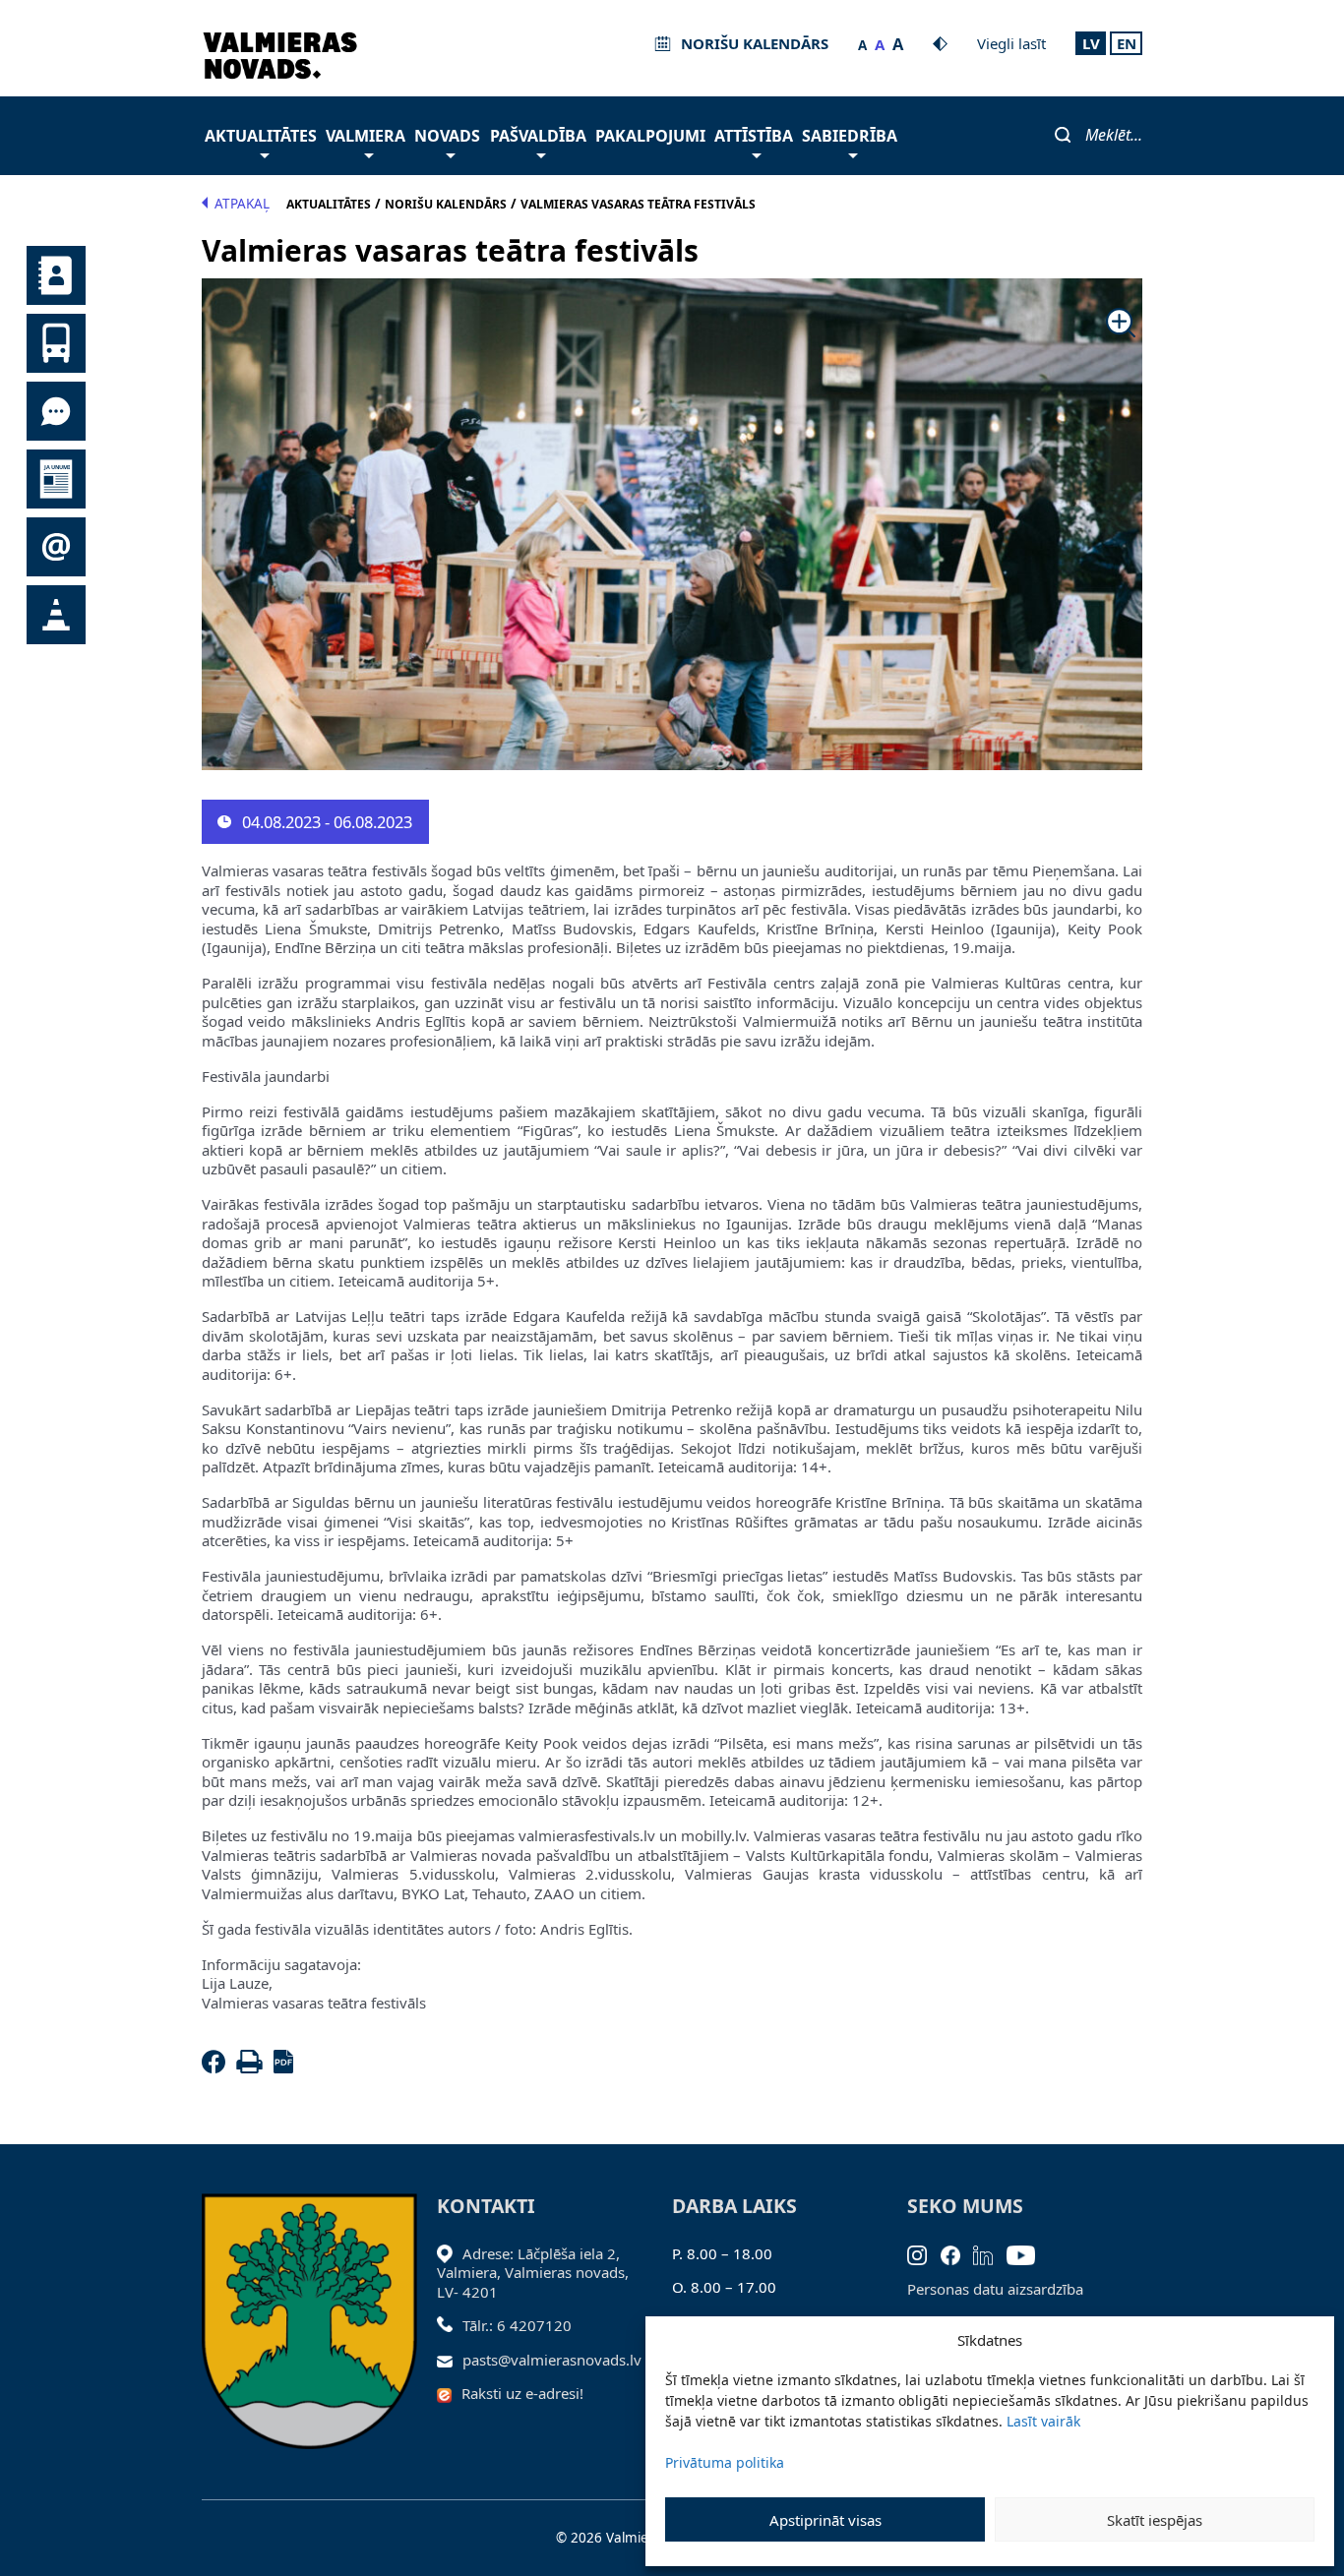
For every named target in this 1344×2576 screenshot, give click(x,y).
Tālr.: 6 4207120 (517, 2325)
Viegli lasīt (1011, 43)
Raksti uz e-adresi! (522, 2393)
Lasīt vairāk (1043, 2421)
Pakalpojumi (650, 136)
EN (1127, 43)
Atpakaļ (242, 204)
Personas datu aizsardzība (995, 2289)
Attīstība (754, 136)
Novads (447, 136)
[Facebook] (217, 2067)
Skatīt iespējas (1155, 2520)
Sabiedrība (850, 136)
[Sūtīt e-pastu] (450, 2360)
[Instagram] (924, 2253)
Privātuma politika (725, 2462)
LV (1091, 43)
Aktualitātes (261, 136)
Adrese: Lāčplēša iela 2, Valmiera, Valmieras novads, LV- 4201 (533, 2273)
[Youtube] (1028, 2253)
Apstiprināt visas (825, 2520)
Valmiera (366, 136)
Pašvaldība (538, 136)
